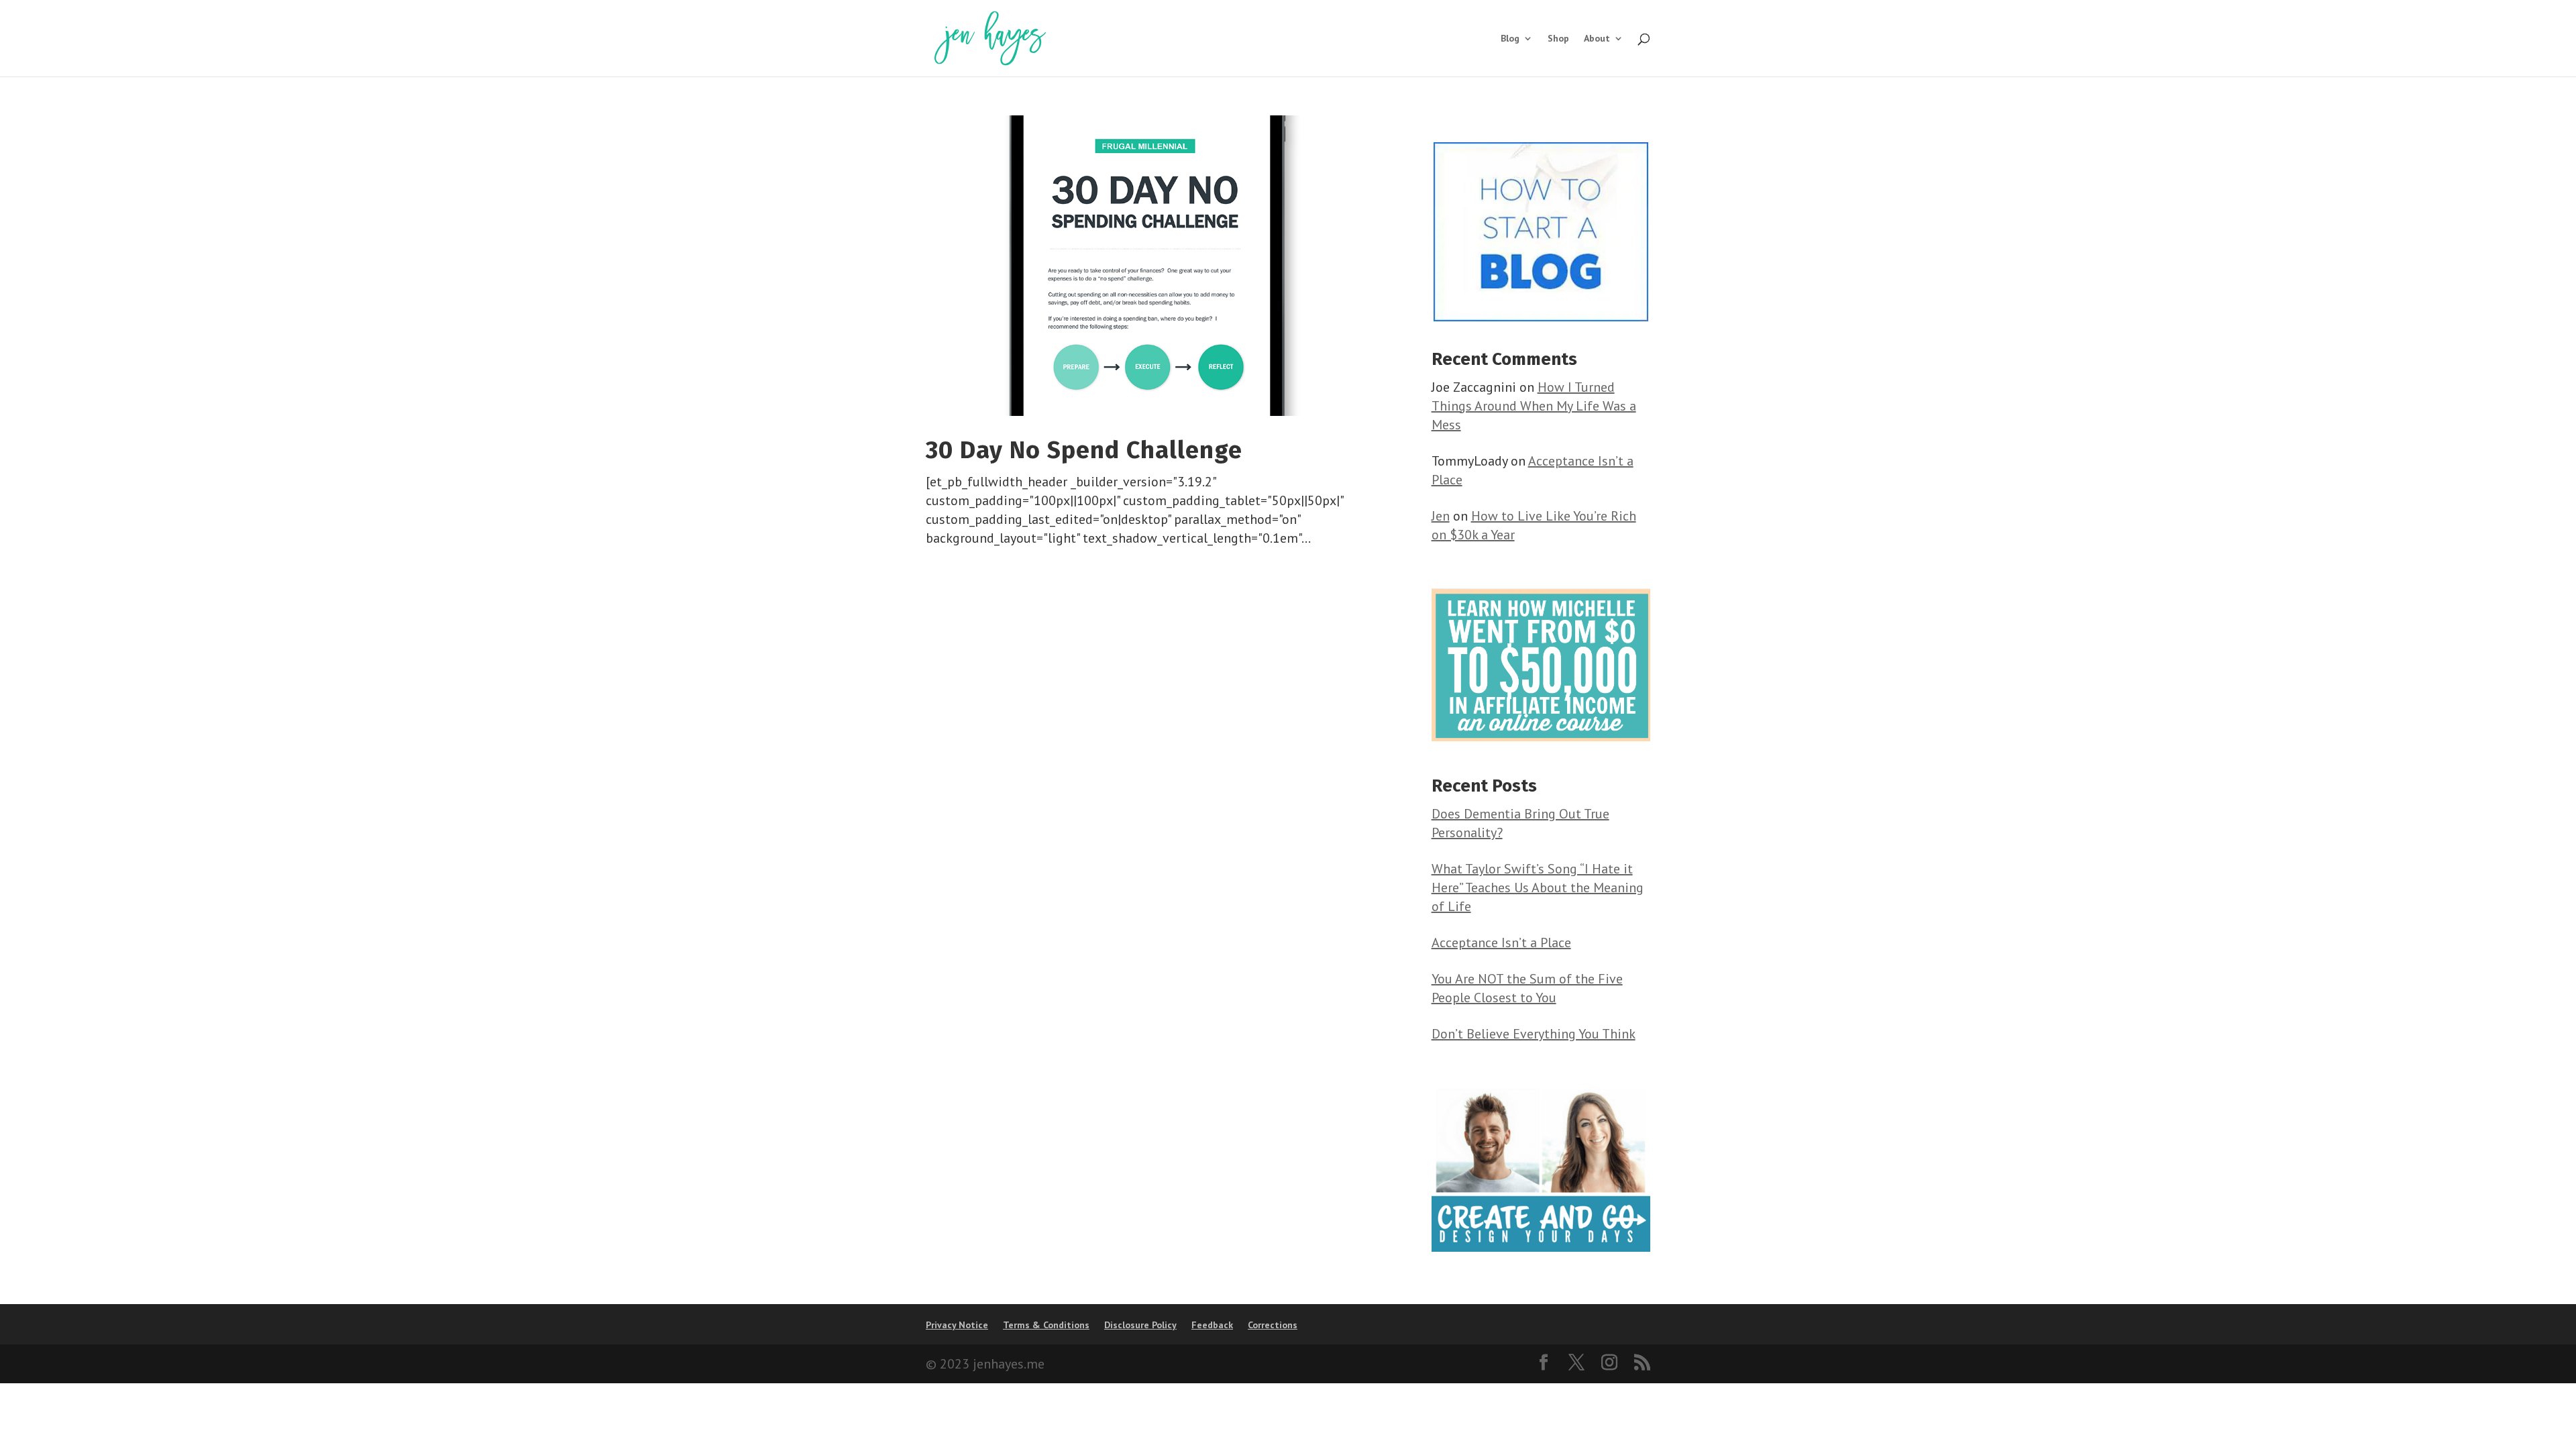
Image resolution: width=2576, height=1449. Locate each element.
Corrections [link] (1273, 1325)
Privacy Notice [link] (957, 1325)
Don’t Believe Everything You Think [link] (1534, 1034)
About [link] (1597, 39)
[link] (990, 37)
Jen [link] (1441, 516)
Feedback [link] (1212, 1325)
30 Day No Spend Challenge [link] (1084, 450)
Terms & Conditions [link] (1046, 1325)
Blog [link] (1510, 39)
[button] (1544, 1364)
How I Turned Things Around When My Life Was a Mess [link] (1534, 406)
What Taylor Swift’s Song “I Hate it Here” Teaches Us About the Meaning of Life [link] (1538, 888)
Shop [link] (1558, 39)
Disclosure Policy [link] (1140, 1325)
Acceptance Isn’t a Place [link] (1501, 943)
